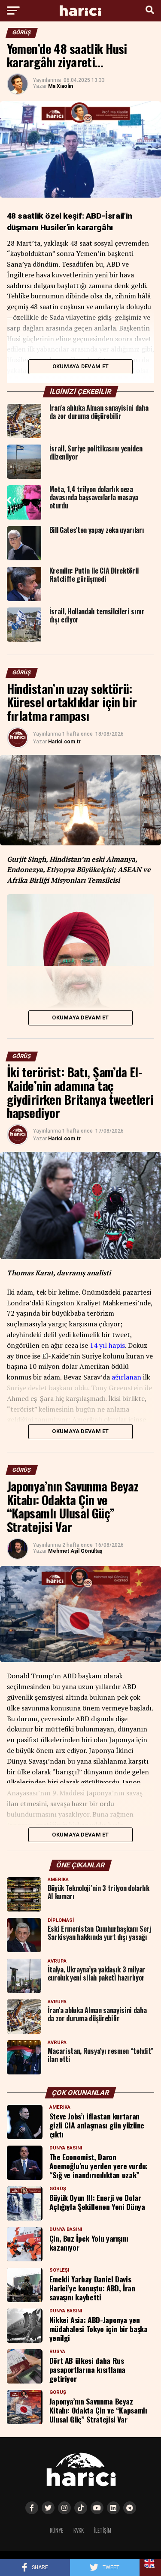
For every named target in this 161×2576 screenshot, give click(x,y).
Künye (56, 2530)
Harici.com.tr (64, 742)
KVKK (79, 2530)
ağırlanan (126, 1377)
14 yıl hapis (107, 1345)
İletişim (103, 2530)
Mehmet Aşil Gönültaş (75, 1551)
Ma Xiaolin (61, 86)
